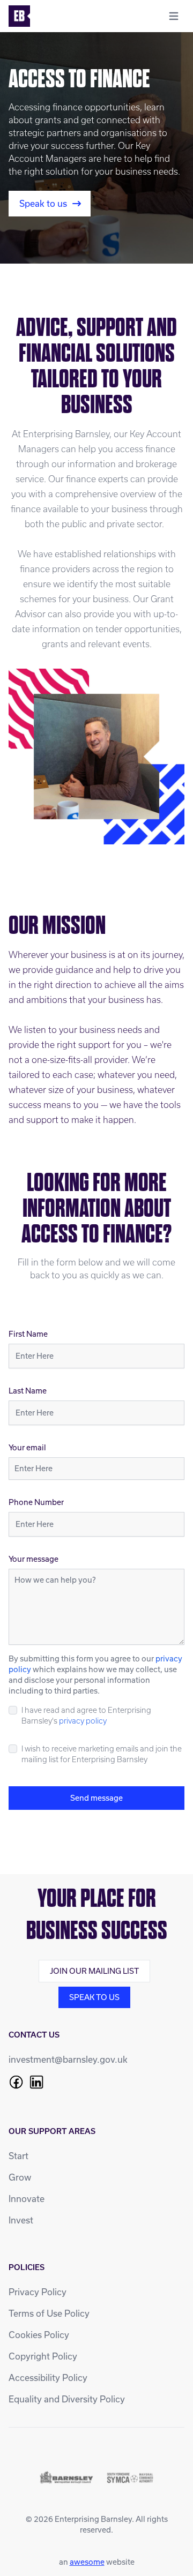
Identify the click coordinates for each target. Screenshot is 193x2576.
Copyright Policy (43, 2356)
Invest (21, 2220)
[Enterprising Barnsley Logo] (19, 16)
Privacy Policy (38, 2292)
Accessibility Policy (48, 2377)
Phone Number (36, 1502)
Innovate (27, 2199)
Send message (96, 1798)
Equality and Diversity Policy (67, 2399)
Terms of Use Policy (49, 2313)
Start (18, 2156)
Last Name (28, 1391)
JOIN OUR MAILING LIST (94, 1971)
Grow (20, 2177)
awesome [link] (87, 2562)
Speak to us (43, 203)
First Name (28, 1334)
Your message (34, 1559)
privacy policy (83, 1721)
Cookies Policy (39, 2335)
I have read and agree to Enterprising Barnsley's (86, 1716)
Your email (27, 1447)
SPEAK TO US (94, 1997)
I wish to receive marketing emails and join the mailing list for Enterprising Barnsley (102, 1754)
